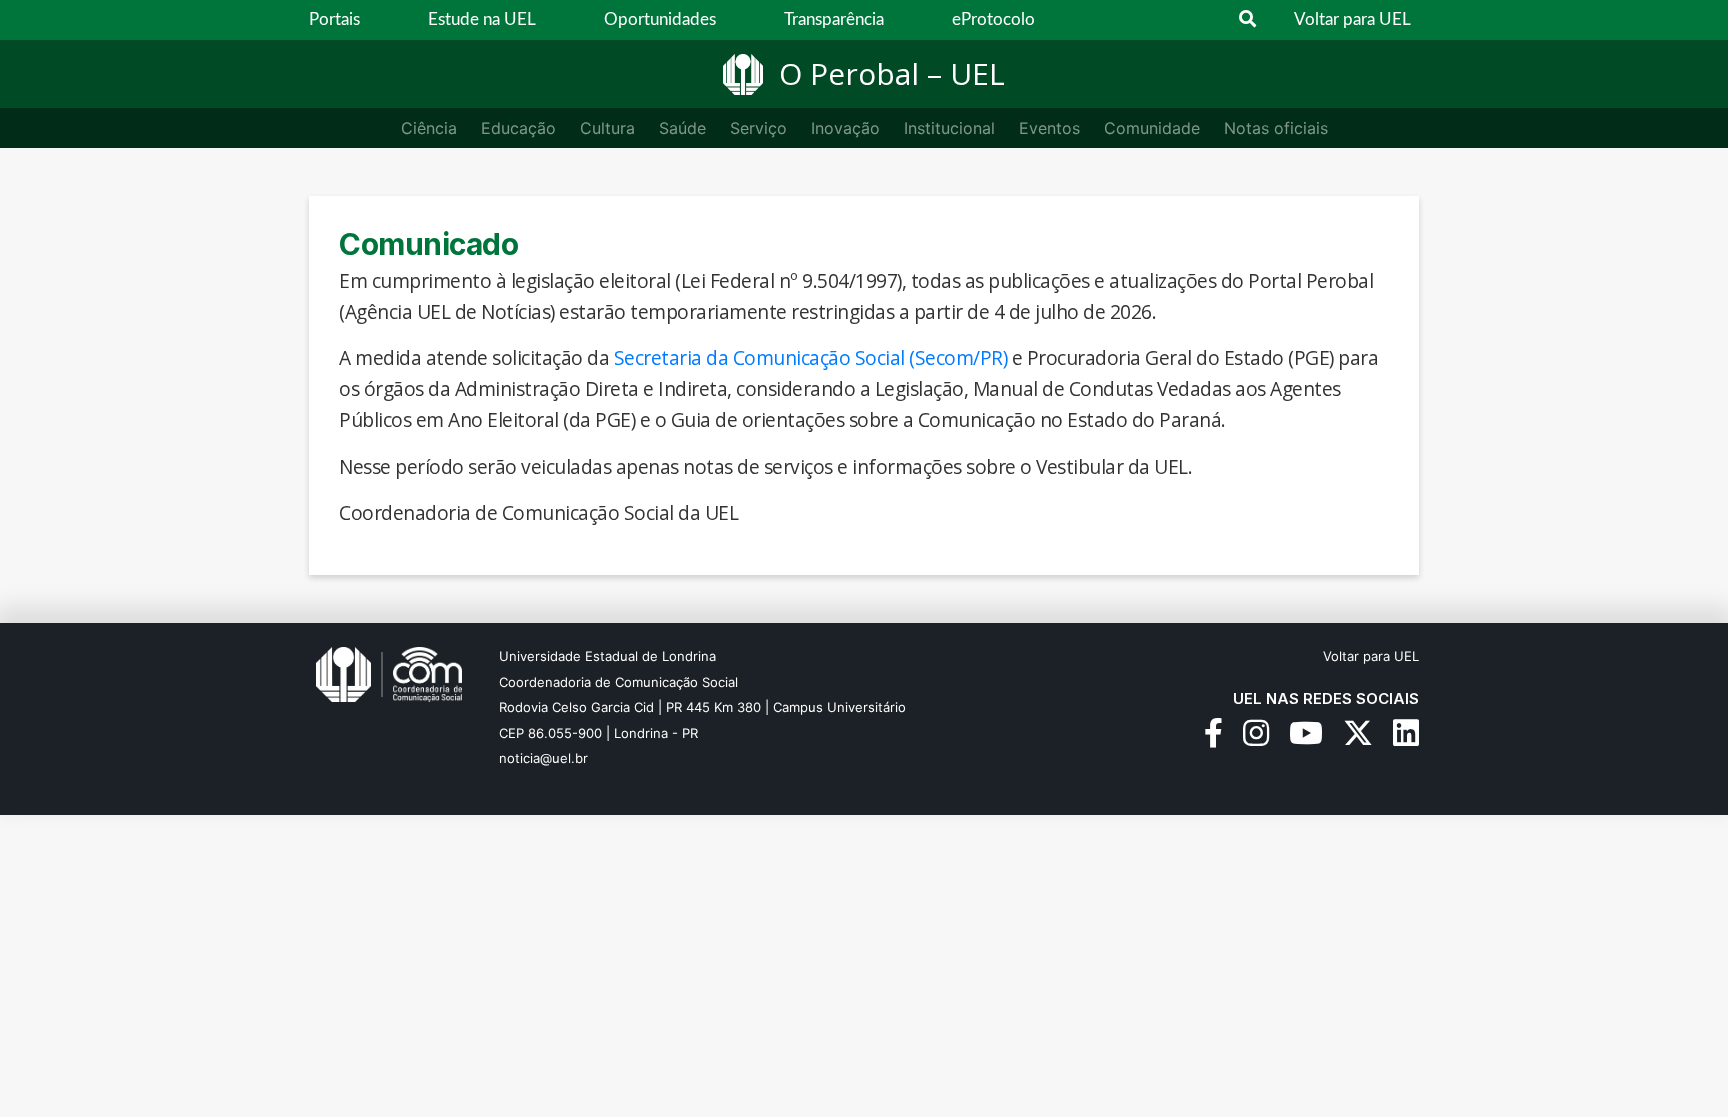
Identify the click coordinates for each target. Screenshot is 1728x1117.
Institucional (949, 128)
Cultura (607, 128)
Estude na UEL (482, 19)
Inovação (845, 128)
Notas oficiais (1276, 128)
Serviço (758, 128)
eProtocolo (993, 19)
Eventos (1049, 128)
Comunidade (1152, 128)
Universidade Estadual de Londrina (607, 656)
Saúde (682, 128)
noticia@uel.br (543, 758)
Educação (518, 128)
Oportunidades (660, 19)
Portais (334, 19)
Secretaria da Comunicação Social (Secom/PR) (811, 357)
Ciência (429, 128)
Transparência (834, 19)
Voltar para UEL (1352, 19)
